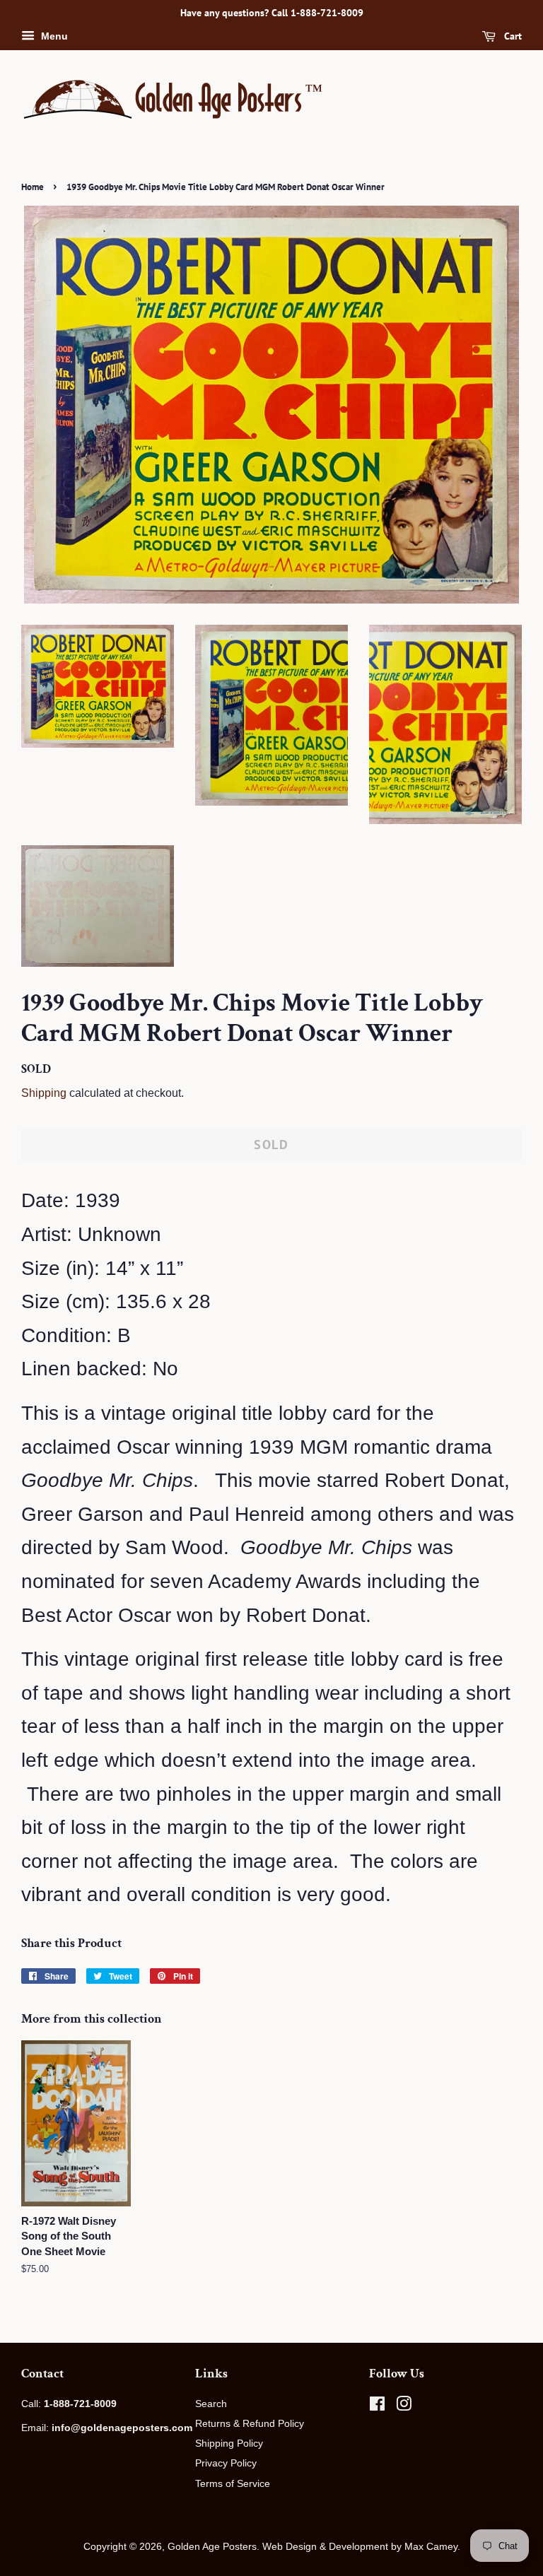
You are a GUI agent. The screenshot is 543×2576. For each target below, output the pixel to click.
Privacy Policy (226, 2463)
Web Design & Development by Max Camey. (361, 2546)
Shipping (44, 1093)
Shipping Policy (229, 2443)
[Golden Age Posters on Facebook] (377, 2406)
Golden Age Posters (212, 2546)
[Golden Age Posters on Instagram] (404, 2406)
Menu (53, 36)
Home (33, 187)
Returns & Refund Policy (250, 2423)
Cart (512, 36)
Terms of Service (233, 2483)
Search (211, 2404)
